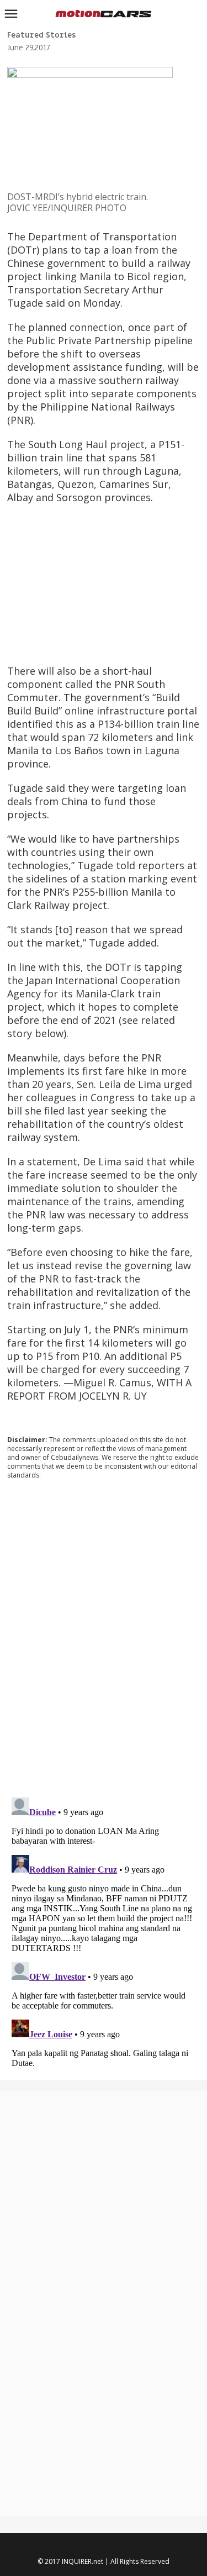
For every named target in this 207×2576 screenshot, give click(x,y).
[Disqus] (104, 1638)
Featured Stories (41, 35)
